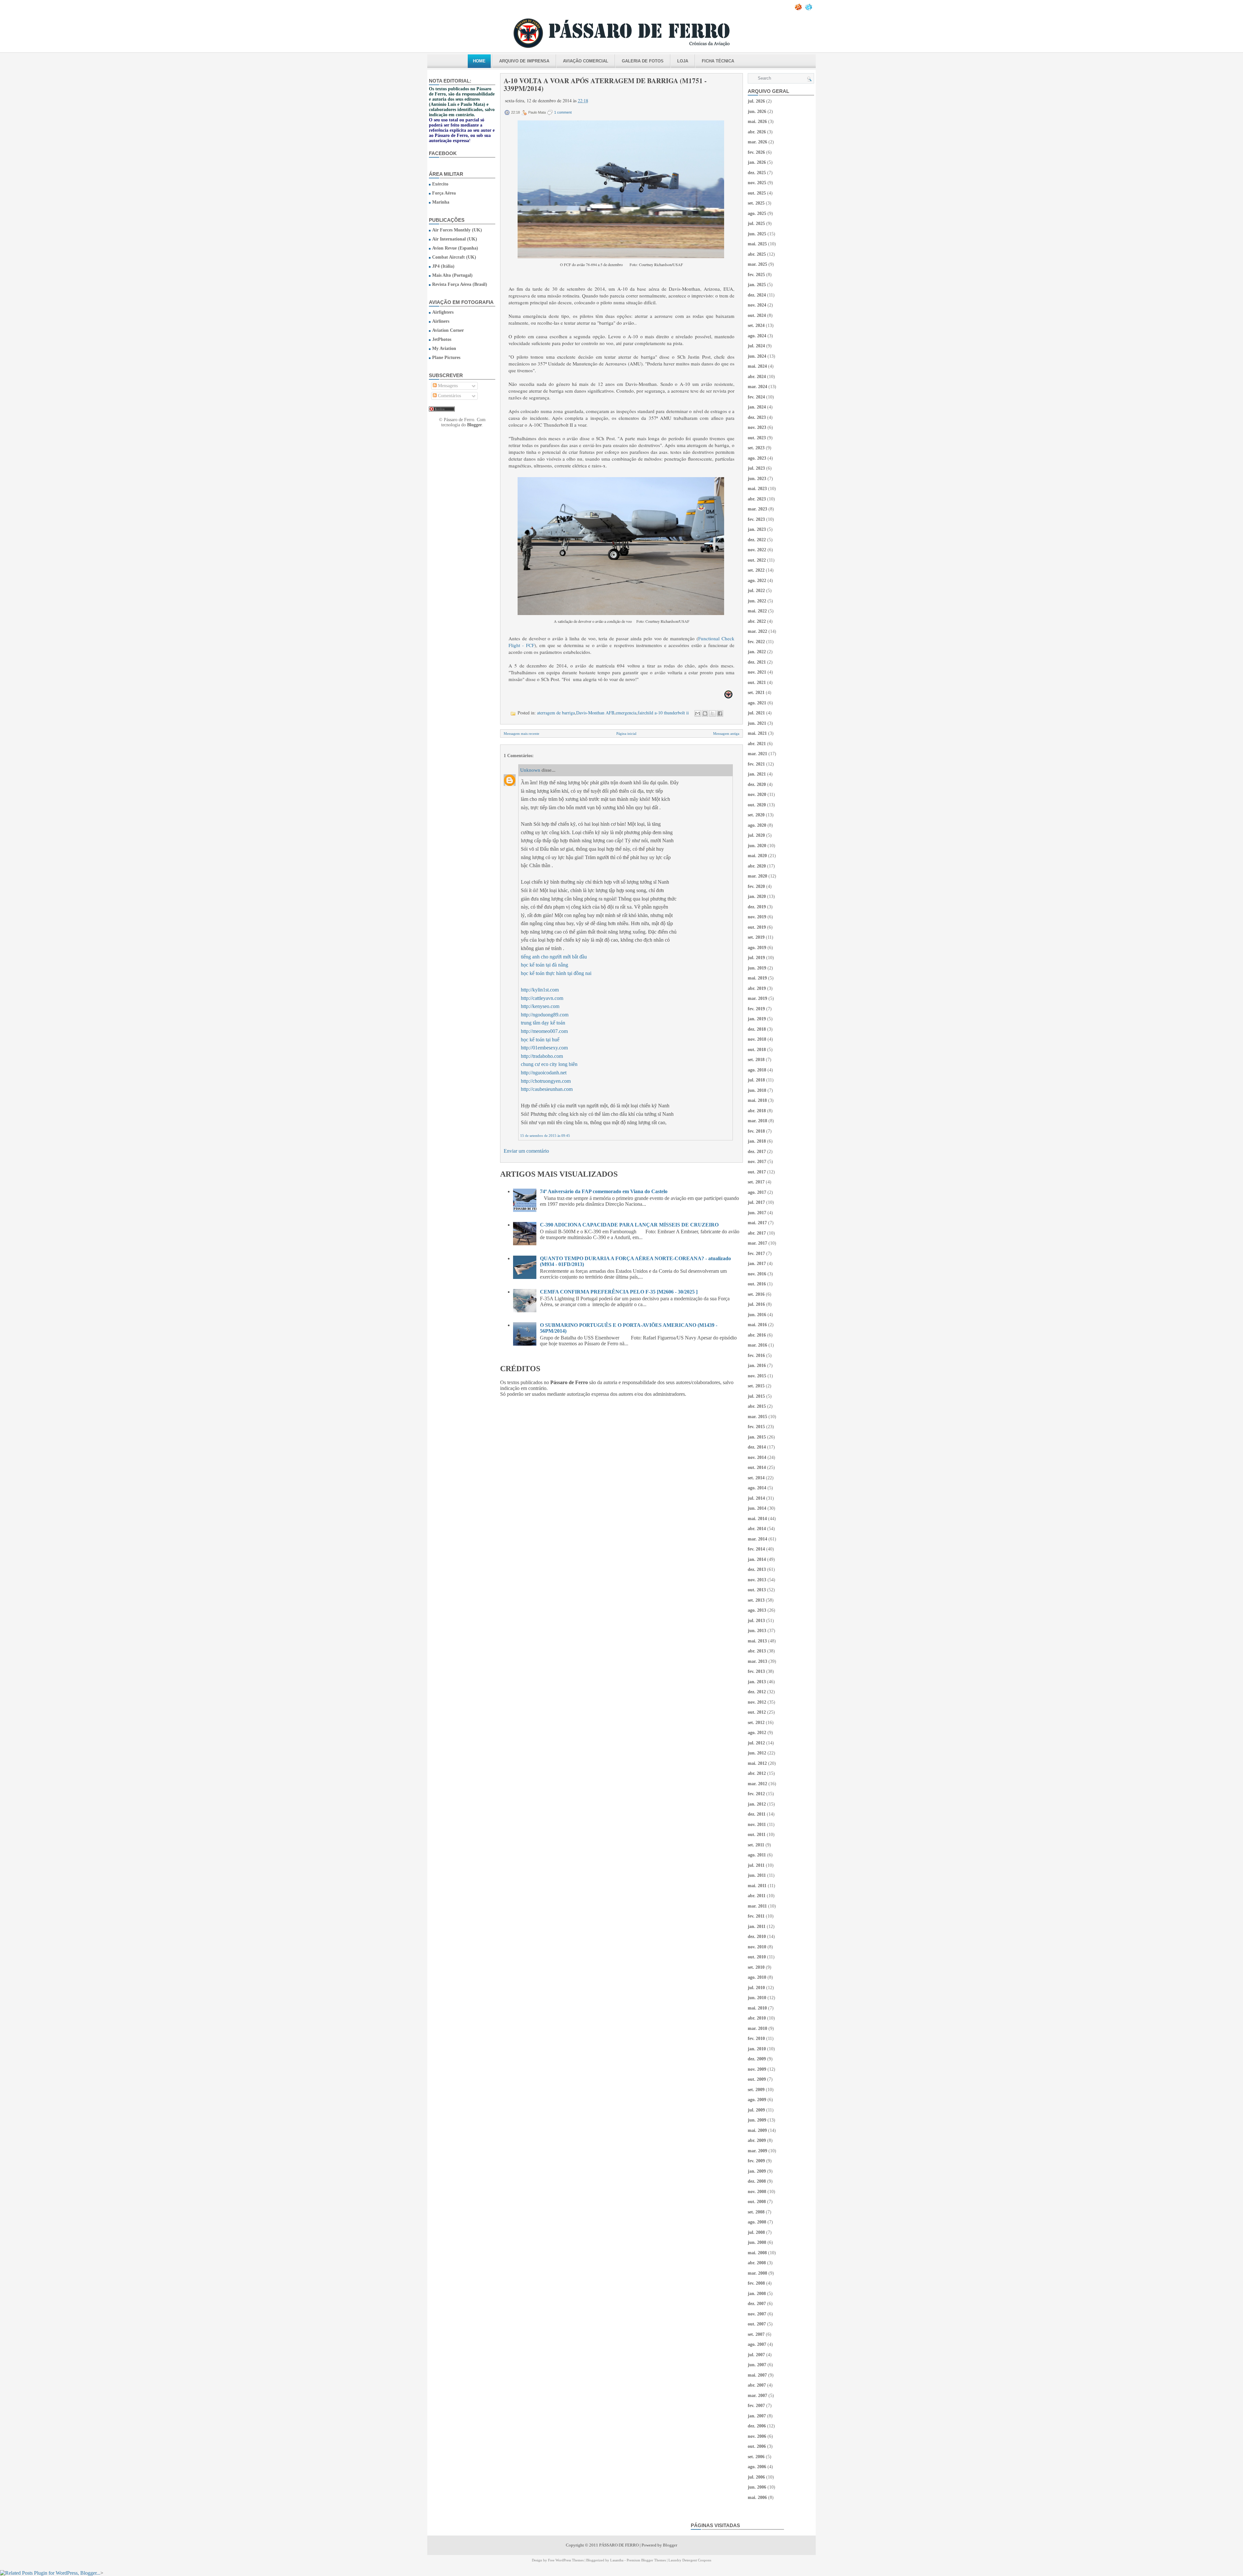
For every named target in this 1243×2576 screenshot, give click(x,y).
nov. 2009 (757, 2069)
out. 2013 (757, 1590)
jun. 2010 (757, 1998)
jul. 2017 (756, 1202)
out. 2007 (757, 2324)
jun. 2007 (757, 2365)
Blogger (475, 425)
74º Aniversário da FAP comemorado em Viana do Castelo (604, 1191)
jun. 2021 (757, 723)
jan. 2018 (757, 1141)
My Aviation (444, 348)
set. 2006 (756, 2457)
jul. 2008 (756, 2232)
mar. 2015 (757, 1417)
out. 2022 (757, 560)
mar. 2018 (757, 1121)
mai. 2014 (757, 1519)
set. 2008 (756, 2212)
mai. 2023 (757, 489)
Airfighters (443, 312)
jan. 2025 (757, 285)
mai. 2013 (757, 1641)
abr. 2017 (757, 1233)
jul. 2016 (756, 1304)
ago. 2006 (757, 2467)
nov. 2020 (757, 795)
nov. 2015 (757, 1376)
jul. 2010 (756, 1988)
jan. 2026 (757, 162)
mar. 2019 (757, 998)
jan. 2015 (757, 1437)
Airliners (441, 321)
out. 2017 (757, 1172)
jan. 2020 (757, 896)
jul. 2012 (756, 1743)
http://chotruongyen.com (546, 1081)
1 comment (563, 112)
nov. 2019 (757, 917)
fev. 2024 (756, 397)
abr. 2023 (757, 499)
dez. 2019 (757, 907)
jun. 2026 (757, 112)
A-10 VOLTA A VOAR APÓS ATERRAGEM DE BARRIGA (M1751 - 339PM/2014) (605, 84)
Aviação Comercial (586, 61)
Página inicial (626, 734)
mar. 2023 (757, 509)
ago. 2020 (757, 825)
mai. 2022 (757, 611)
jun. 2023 (757, 479)
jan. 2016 (757, 1366)
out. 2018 (757, 1050)
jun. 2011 (757, 1875)
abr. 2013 (757, 1651)
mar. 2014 (757, 1539)
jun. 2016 (757, 1315)
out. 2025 (757, 193)
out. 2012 (757, 1712)
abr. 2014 (757, 1529)
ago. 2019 (757, 948)
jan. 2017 (757, 1264)
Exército (440, 184)
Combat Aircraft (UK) (454, 257)
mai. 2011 (757, 1886)
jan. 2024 (757, 407)
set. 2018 (756, 1060)
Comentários (449, 396)
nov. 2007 (757, 2314)
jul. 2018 (756, 1080)
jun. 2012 (757, 1753)
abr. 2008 (757, 2263)
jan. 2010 (757, 2049)
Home (479, 61)
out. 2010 (757, 1957)
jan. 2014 (757, 1559)
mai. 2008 (757, 2253)
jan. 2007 (757, 2416)
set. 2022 (756, 570)
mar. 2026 (757, 142)
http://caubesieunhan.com (547, 1089)
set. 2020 (756, 815)
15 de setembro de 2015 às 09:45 (545, 1136)
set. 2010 (756, 1967)
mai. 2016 (757, 1325)
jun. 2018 (757, 1090)
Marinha (441, 202)
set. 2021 (756, 693)
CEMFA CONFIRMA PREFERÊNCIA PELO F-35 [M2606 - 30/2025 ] (619, 1292)
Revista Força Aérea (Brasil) (460, 284)
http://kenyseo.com (540, 1006)
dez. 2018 (757, 1029)
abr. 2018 (757, 1111)
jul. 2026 (756, 101)
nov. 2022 (757, 550)
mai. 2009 (757, 2130)
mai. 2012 (757, 1763)
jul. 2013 (756, 1621)
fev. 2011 (756, 1916)
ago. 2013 (757, 1610)
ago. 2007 (757, 2344)
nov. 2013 (757, 1580)
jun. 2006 (757, 2487)
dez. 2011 (757, 1814)
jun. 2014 (757, 1508)
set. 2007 (756, 2334)
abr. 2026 (757, 132)
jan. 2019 (757, 1019)
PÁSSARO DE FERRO (619, 2545)
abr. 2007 (757, 2385)
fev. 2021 (756, 764)
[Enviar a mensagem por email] (698, 713)
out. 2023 (757, 438)
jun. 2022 (757, 601)
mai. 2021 (757, 733)
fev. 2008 (756, 2283)
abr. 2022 (757, 621)
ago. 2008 (757, 2222)
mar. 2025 (757, 264)
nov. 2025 (757, 183)
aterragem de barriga (556, 713)
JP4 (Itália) (443, 266)
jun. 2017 (757, 1213)
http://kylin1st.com (540, 990)
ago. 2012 (757, 1733)
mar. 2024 (757, 387)
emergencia (626, 713)
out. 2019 (757, 927)
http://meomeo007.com (544, 1031)
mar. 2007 (757, 2396)
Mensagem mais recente (521, 734)
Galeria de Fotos (643, 61)
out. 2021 (757, 683)
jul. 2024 (756, 346)
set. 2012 (756, 1723)
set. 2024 (756, 325)
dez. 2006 (757, 2426)
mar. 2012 (757, 1784)
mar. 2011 (757, 1906)
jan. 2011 (757, 1926)
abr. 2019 (757, 988)
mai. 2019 (757, 978)
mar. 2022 (757, 631)
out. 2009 (757, 2079)
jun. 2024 (757, 356)
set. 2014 (756, 1478)
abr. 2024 (757, 377)
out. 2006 (757, 2446)
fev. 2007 (756, 2406)
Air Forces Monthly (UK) (457, 230)
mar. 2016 (757, 1345)
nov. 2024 (757, 305)
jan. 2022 (757, 652)
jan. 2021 (757, 774)
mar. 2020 (757, 876)
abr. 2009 (757, 2140)
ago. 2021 (757, 703)
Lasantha (617, 2560)
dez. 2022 (757, 540)
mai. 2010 (757, 2008)
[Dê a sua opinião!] (705, 713)
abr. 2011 (757, 1896)
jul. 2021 (756, 713)
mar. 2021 (757, 754)
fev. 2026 (756, 152)
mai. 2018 (757, 1100)
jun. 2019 (757, 968)
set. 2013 (756, 1600)
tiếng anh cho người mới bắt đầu (554, 957)
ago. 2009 (757, 2100)
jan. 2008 (757, 2294)
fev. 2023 (756, 519)
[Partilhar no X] (712, 713)
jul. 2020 (756, 835)
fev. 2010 (756, 2038)
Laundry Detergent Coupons (690, 2560)
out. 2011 (757, 1835)
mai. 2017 (757, 1223)
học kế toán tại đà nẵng (544, 965)
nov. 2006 (757, 2436)
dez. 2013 (757, 1569)
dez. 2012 (757, 1692)
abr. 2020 (757, 866)
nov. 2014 (757, 1457)
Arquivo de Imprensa (524, 61)
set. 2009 (756, 2090)
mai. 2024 (757, 366)
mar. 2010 (757, 2028)
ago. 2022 (757, 581)
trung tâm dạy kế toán (543, 1023)
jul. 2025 (756, 224)
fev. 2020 (756, 886)
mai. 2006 (757, 2498)
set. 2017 (756, 1182)
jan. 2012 (757, 1804)
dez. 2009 (757, 2059)
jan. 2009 (757, 2171)
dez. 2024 (757, 295)
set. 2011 (756, 1845)
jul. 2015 (756, 1396)
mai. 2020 (757, 856)
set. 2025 (756, 203)
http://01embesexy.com (544, 1048)
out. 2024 (757, 315)
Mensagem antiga (726, 734)
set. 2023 (756, 448)
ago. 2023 (757, 458)
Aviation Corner (448, 330)
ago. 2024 (757, 336)
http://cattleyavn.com (542, 998)
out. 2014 (757, 1467)
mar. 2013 (757, 1661)
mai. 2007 (757, 2375)
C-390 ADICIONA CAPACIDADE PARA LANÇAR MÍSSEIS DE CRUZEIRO (629, 1225)
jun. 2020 (757, 846)
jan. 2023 (757, 529)
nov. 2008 (757, 2192)
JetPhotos (442, 339)
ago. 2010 (757, 1977)
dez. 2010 (757, 1937)
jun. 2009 (757, 2120)
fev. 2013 (756, 1671)
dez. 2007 (757, 2304)
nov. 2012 (757, 1702)
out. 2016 (757, 1284)
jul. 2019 (756, 958)
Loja (683, 61)
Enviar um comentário (526, 1151)
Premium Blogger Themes (646, 2560)
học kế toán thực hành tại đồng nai (556, 973)
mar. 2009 (757, 2151)
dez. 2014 (757, 1447)
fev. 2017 (756, 1254)
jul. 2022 (756, 591)
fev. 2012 (756, 1794)
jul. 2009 (756, 2110)
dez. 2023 (757, 417)
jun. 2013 (757, 1631)
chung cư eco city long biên (549, 1064)
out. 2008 (757, 2202)
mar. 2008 (757, 2273)
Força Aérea (444, 193)
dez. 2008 (757, 2181)
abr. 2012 (757, 1773)
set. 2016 (756, 1294)
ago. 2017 (757, 1192)
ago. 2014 (757, 1488)
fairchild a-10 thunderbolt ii (663, 713)
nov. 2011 (757, 1825)
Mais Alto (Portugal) (452, 275)
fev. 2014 (756, 1549)
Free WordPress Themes (566, 2560)
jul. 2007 (756, 2355)
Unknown (530, 770)
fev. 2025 (756, 275)
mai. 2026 (757, 122)
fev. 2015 (756, 1427)
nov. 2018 (757, 1039)
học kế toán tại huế (540, 1040)
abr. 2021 (757, 744)
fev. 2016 (756, 1355)
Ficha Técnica (718, 61)
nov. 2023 (757, 427)
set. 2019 (756, 937)
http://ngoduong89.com (545, 1015)
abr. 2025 (757, 254)
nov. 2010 (757, 1947)
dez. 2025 (757, 173)
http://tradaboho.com (542, 1056)
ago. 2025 (757, 213)
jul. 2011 (756, 1865)
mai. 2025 (757, 244)
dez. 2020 (757, 784)
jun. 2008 (757, 2242)
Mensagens (447, 386)
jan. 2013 (757, 1682)
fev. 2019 (756, 1009)
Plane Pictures (446, 358)
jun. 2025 (757, 234)
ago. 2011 (757, 1855)
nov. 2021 (757, 672)
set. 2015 (756, 1386)
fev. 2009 (756, 2161)
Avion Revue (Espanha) (455, 248)
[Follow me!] (809, 9)
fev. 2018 (756, 1131)
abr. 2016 (757, 1335)
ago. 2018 (757, 1070)
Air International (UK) (455, 239)
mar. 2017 (757, 1243)
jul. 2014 (756, 1498)
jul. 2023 (756, 468)
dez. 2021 (757, 662)
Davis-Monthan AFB (595, 713)
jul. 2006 (756, 2477)
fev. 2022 (756, 642)
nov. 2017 (757, 1162)
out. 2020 (757, 805)
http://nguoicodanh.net (544, 1073)
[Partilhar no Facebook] (720, 713)
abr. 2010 (757, 2018)
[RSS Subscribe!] (799, 9)
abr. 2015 (757, 1406)
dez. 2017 (757, 1152)
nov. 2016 (757, 1274)
